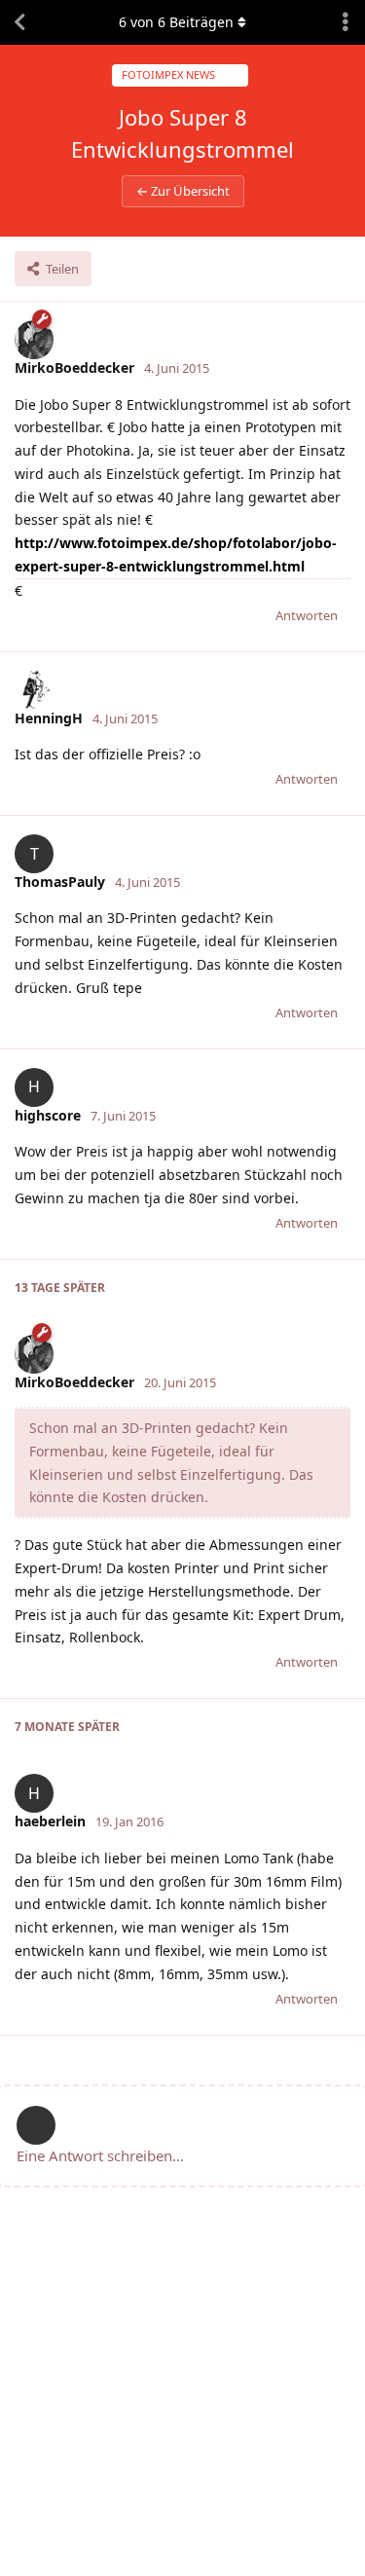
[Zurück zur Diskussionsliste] (19, 22)
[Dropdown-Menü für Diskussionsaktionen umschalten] (346, 22)
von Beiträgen (176, 22)
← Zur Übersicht (183, 191)
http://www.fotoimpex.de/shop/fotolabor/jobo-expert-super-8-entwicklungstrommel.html (176, 554)
